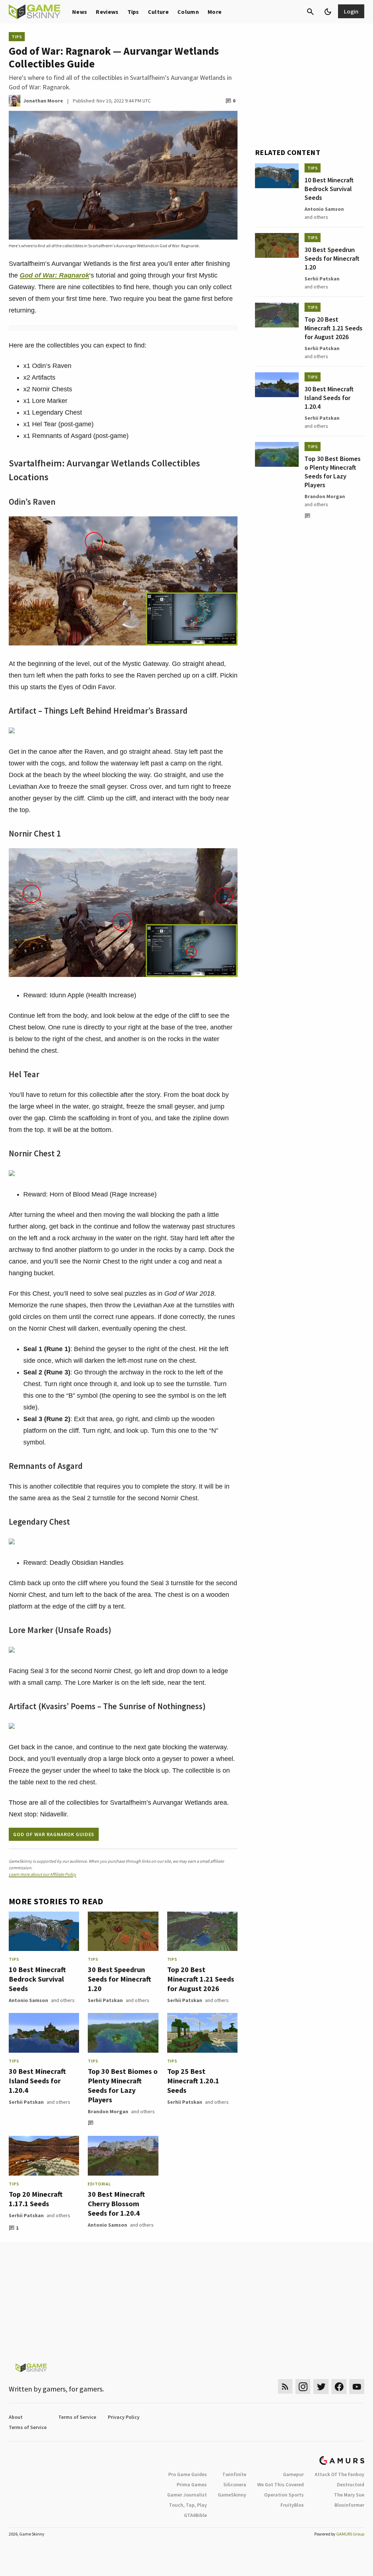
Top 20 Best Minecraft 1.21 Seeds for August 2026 (201, 1979)
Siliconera (235, 2484)
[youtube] (357, 2387)
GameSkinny (232, 2495)
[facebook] (339, 2387)
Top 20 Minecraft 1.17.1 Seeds (36, 2199)
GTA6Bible (195, 2515)
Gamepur (293, 2474)
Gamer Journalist (187, 2495)
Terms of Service (77, 2417)
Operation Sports (284, 2495)
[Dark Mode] (328, 12)
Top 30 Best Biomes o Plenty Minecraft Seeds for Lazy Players (123, 2085)
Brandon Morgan (108, 2111)
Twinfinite (234, 2474)
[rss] (285, 2387)
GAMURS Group (350, 2534)
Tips (133, 12)
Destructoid (351, 2484)
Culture (158, 12)
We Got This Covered (280, 2484)
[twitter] (321, 2387)
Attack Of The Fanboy (339, 2474)
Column (188, 12)
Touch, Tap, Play (188, 2505)
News (80, 12)
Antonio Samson (28, 2000)
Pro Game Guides (188, 2474)
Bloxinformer (349, 2505)
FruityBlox (292, 2505)
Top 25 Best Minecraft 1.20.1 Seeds (193, 2081)
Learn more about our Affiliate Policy (42, 1874)
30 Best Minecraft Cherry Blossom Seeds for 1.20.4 (116, 2203)
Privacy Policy (124, 2417)
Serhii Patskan (105, 2000)
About (16, 2417)
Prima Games (192, 2484)
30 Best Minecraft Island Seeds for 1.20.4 (37, 2081)
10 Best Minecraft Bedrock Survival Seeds (37, 1979)
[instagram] (303, 2387)
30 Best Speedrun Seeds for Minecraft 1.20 (119, 1979)
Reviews (107, 12)
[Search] (310, 12)
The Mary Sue (349, 2495)
